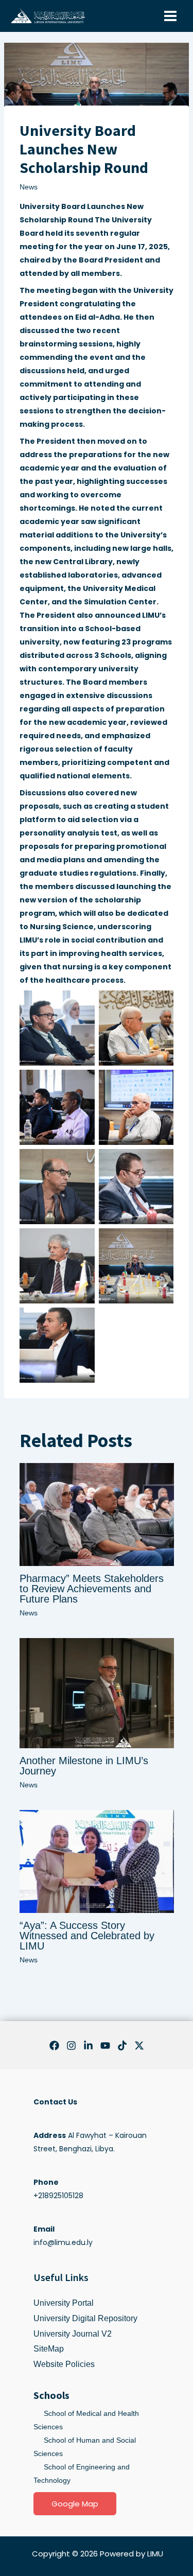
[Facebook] (54, 2046)
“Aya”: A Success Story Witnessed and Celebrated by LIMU (87, 1936)
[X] (139, 2046)
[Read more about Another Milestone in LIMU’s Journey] (97, 1693)
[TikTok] (122, 2046)
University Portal (64, 2303)
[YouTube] (105, 2046)
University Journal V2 (73, 2334)
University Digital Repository (85, 2318)
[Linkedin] (88, 2046)
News (29, 187)
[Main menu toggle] (170, 16)
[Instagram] (71, 2046)
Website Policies (64, 2364)
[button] (75, 2504)
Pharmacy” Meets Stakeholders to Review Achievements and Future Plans (92, 1589)
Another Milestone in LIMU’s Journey (84, 1766)
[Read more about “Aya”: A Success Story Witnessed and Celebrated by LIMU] (97, 1861)
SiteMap (49, 2349)
